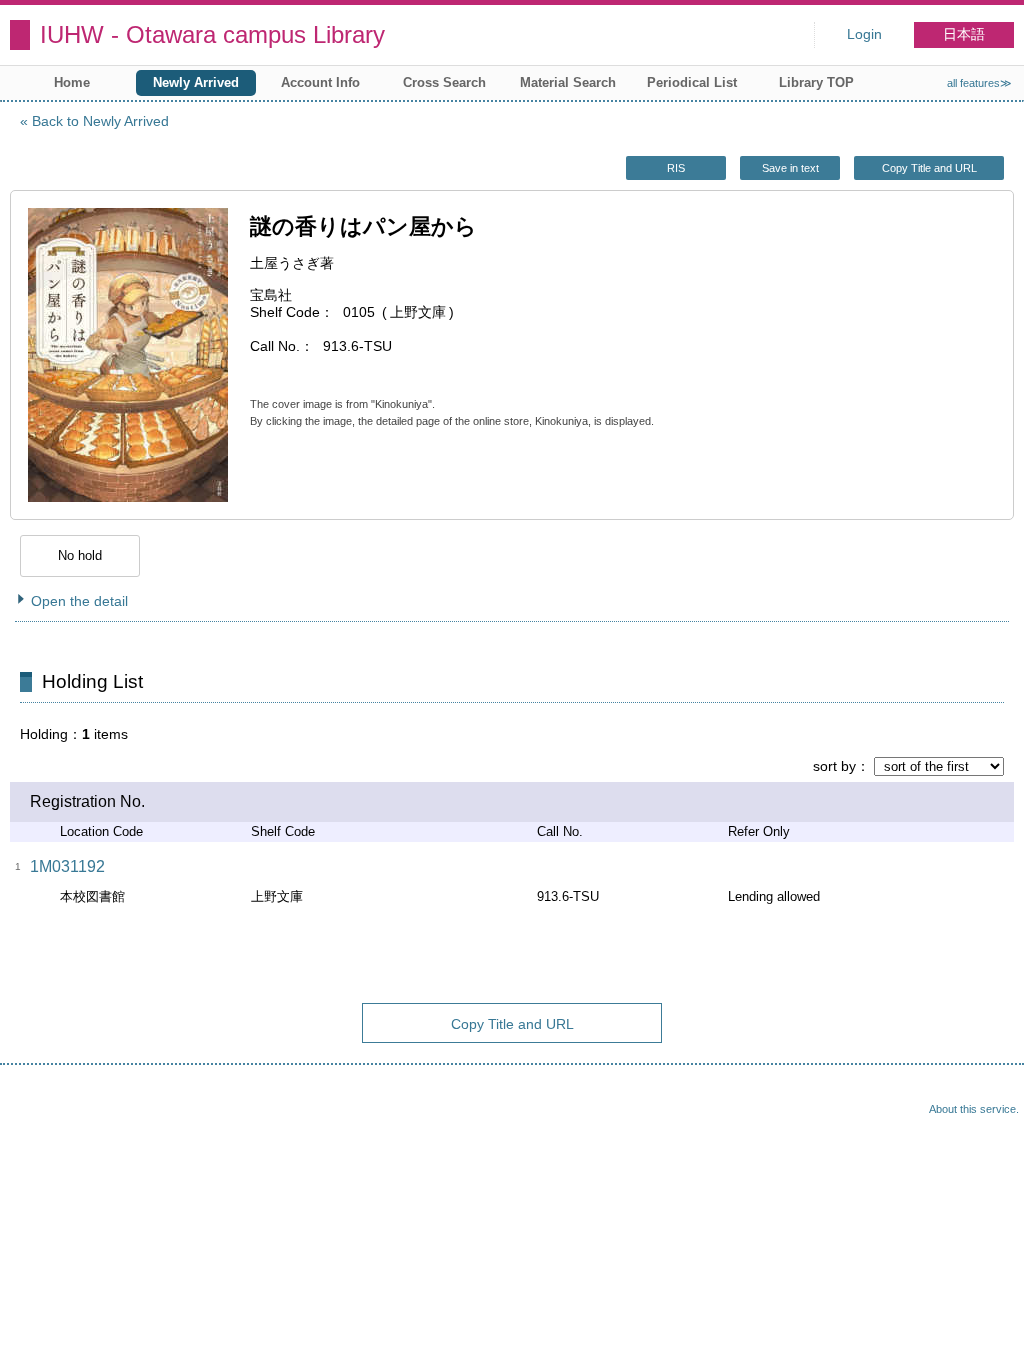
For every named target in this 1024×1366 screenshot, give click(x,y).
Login (864, 34)
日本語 (964, 34)
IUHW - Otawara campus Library (212, 34)
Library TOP (816, 82)
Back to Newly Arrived (100, 121)
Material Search (568, 82)
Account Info (320, 82)
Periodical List (692, 82)
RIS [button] (676, 168)
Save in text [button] (790, 168)
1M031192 (67, 866)
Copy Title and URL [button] (929, 168)
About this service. (974, 1109)
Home (72, 82)
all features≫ (979, 83)
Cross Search (444, 82)
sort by (834, 766)
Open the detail (79, 601)
